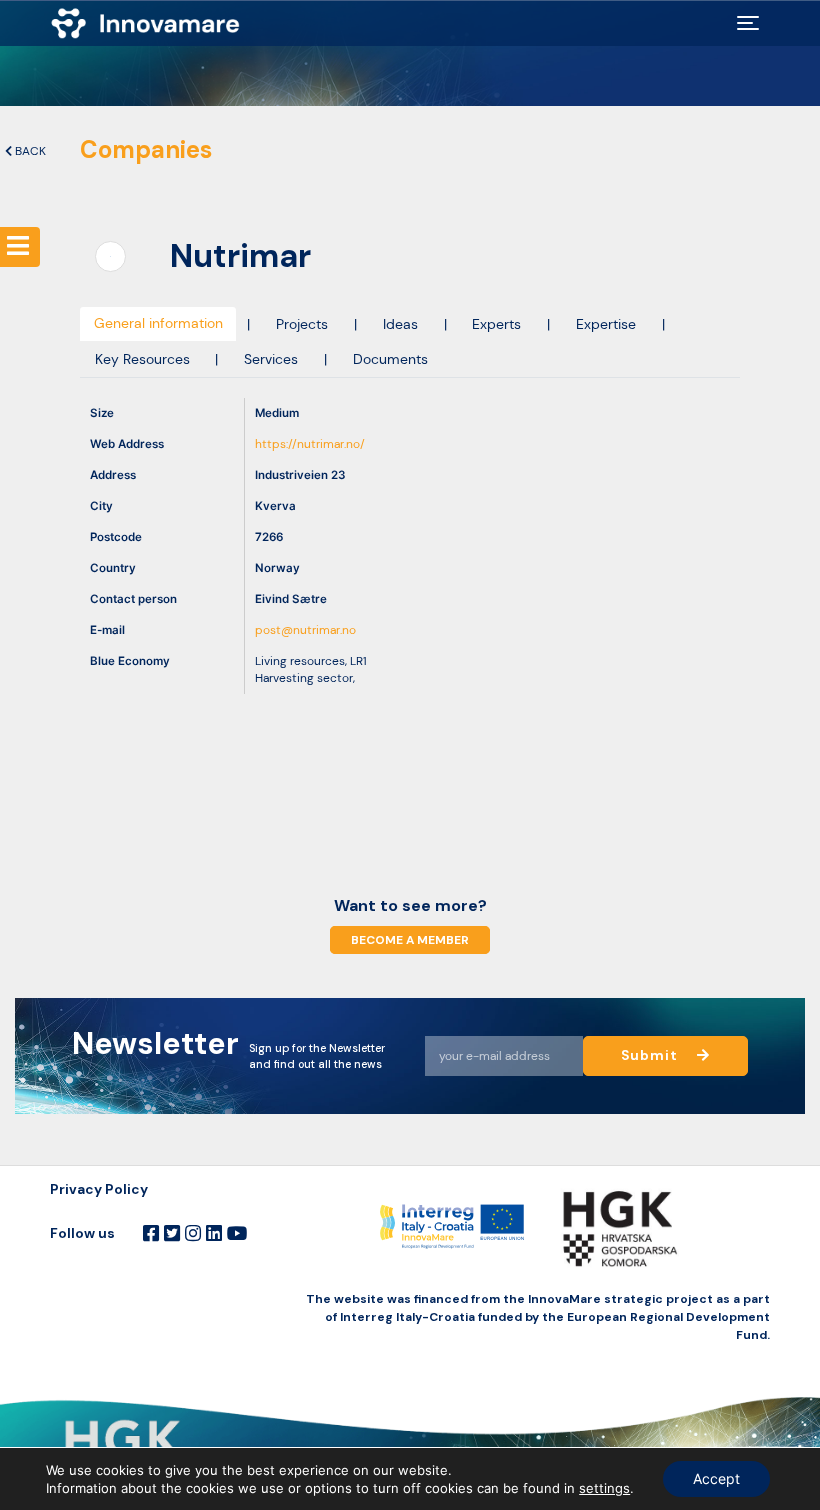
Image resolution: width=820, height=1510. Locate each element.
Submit (651, 1055)
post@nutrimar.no (305, 630)
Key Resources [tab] (142, 359)
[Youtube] (237, 1234)
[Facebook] (151, 1234)
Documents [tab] (390, 359)
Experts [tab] (496, 324)
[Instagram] (193, 1234)
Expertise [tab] (606, 324)
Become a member (410, 940)
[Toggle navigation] (748, 23)
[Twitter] (172, 1234)
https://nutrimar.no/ (310, 444)
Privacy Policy (99, 1189)
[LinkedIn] (214, 1234)
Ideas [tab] (400, 324)
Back (29, 151)
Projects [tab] (302, 324)
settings (604, 1488)
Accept (716, 1478)
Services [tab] (271, 359)
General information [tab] (158, 323)
